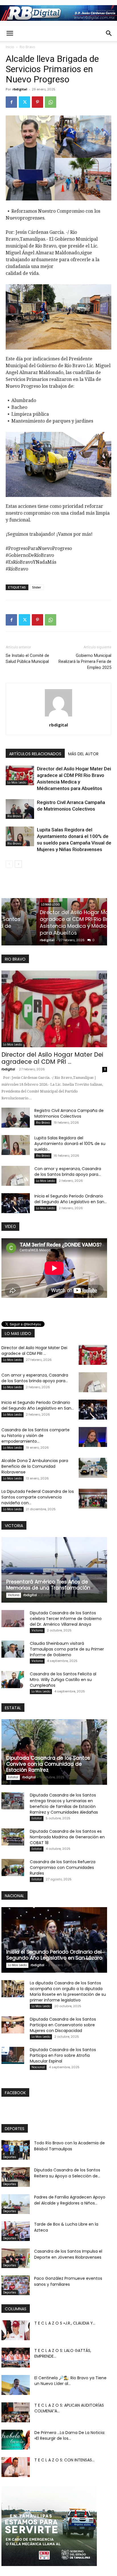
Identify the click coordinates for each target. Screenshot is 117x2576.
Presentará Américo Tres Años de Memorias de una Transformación (48, 1585)
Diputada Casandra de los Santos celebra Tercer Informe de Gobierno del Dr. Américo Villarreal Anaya (66, 1619)
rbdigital (20, 89)
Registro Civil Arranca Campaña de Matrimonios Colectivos (50, 929)
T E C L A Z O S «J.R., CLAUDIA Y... (65, 2323)
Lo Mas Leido (17, 782)
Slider (37, 587)
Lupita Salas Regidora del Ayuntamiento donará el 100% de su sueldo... (70, 1144)
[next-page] (18, 864)
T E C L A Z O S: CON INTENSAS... (64, 2460)
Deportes (10, 2157)
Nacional (38, 2067)
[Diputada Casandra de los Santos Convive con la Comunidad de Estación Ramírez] (54, 1752)
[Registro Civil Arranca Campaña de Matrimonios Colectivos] (20, 809)
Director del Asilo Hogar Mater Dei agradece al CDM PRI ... (52, 1058)
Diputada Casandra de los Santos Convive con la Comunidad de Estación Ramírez (48, 1764)
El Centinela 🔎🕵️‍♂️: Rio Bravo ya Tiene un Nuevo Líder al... (70, 2381)
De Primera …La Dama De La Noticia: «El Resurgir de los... (70, 2435)
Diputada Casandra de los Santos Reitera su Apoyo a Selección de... (67, 2173)
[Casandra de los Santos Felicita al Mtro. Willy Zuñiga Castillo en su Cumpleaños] (13, 1680)
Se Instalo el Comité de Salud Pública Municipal (27, 658)
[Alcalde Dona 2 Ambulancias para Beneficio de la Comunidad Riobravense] (93, 1468)
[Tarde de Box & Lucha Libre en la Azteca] (16, 2231)
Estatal (13, 1777)
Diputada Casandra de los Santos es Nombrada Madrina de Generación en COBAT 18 (67, 1837)
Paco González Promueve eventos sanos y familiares (68, 2281)
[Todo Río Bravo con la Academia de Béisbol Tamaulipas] (16, 2150)
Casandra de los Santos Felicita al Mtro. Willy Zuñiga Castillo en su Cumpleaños (63, 1680)
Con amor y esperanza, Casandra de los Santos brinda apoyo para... (68, 1172)
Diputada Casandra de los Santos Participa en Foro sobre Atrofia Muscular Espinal (63, 2055)
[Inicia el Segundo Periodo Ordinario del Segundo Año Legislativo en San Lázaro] (16, 1203)
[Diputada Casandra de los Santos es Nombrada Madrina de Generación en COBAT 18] (13, 1837)
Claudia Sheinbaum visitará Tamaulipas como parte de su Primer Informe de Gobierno (67, 1649)
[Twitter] (24, 102)
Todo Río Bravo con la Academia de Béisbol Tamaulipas (69, 2146)
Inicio (10, 47)
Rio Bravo (27, 47)
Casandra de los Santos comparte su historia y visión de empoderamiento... (35, 1436)
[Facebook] (11, 102)
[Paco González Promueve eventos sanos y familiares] (16, 2285)
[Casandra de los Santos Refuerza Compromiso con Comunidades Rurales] (13, 1867)
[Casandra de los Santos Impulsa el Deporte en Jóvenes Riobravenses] (16, 2258)
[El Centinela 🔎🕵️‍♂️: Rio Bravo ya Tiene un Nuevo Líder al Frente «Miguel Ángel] (16, 2385)
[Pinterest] (37, 102)
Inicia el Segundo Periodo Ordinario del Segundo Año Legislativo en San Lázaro (54, 1955)
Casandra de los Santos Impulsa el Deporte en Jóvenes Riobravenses (68, 2254)
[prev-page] (9, 864)
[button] (10, 33)
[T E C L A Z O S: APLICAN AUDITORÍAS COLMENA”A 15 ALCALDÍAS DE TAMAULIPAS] (16, 2412)
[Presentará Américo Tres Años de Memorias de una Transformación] (54, 1570)
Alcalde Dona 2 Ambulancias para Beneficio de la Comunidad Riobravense (35, 1466)
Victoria (14, 1595)
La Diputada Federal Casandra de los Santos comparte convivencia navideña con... (38, 1497)
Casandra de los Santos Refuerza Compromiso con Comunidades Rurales (63, 1867)
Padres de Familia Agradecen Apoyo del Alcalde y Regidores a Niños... (70, 2200)
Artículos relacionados (35, 754)
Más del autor (83, 754)
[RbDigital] (58, 13)
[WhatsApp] (51, 102)
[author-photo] (58, 716)
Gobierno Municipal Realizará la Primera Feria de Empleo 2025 (85, 661)
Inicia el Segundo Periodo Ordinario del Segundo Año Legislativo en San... (71, 1199)
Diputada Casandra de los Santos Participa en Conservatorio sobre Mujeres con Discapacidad (63, 2025)
